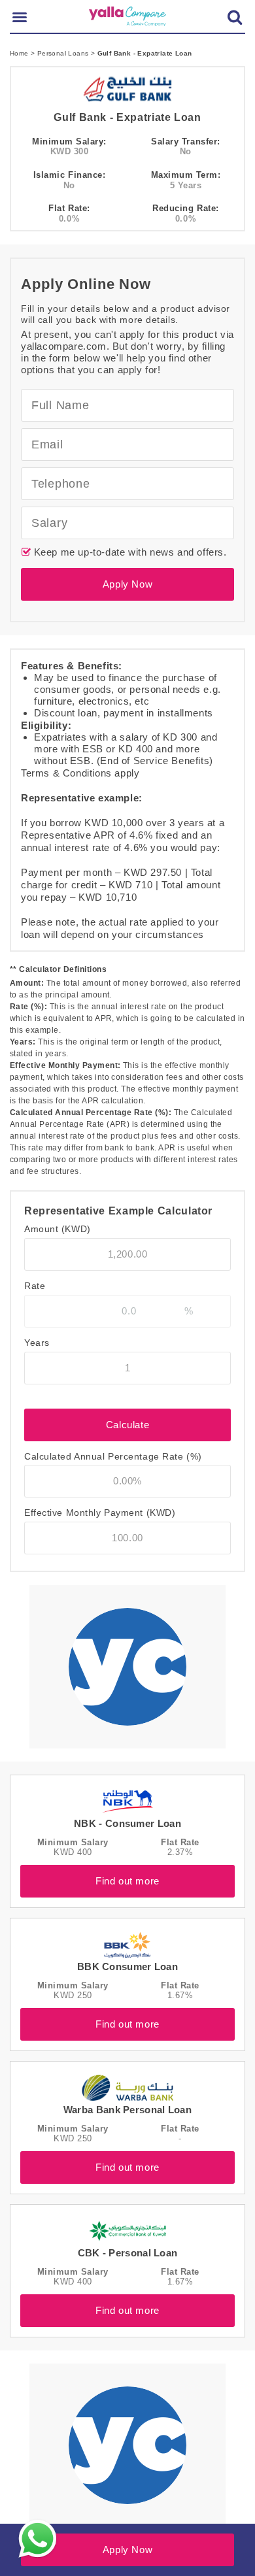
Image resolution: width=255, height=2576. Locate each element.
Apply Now (127, 584)
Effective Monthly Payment (100, 1513)
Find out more (127, 1881)
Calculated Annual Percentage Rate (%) (113, 1456)
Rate (35, 1286)
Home (20, 53)
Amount (58, 1229)
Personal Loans (64, 53)
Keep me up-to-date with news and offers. (129, 552)
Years (37, 1343)
